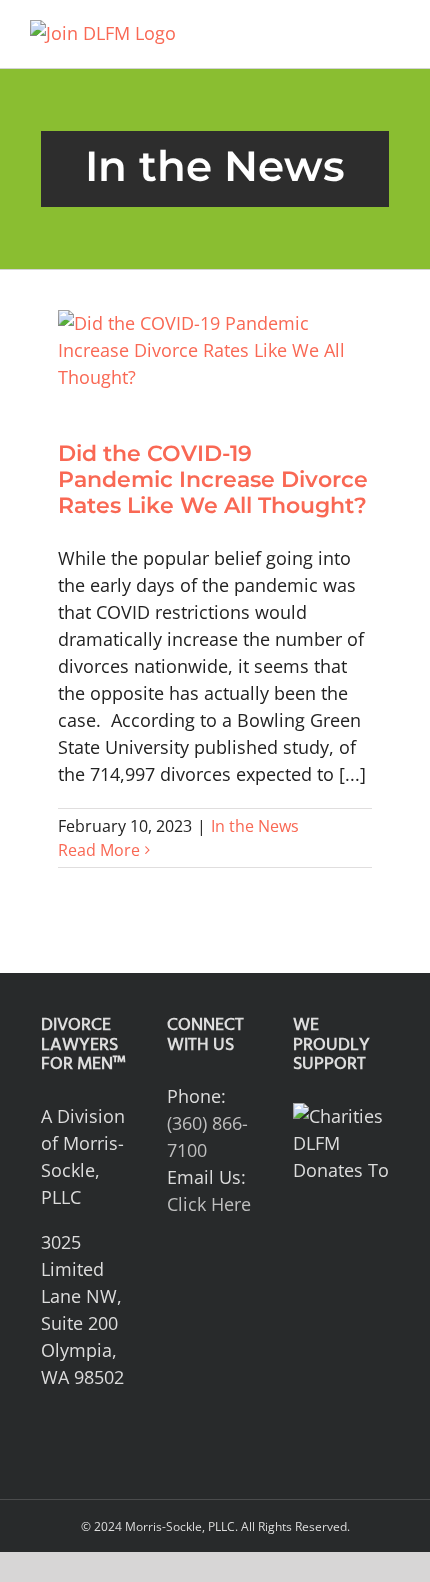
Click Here (209, 1204)
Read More (99, 850)
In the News (255, 826)
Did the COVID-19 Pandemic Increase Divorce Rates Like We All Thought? (213, 480)
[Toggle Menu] (385, 34)
